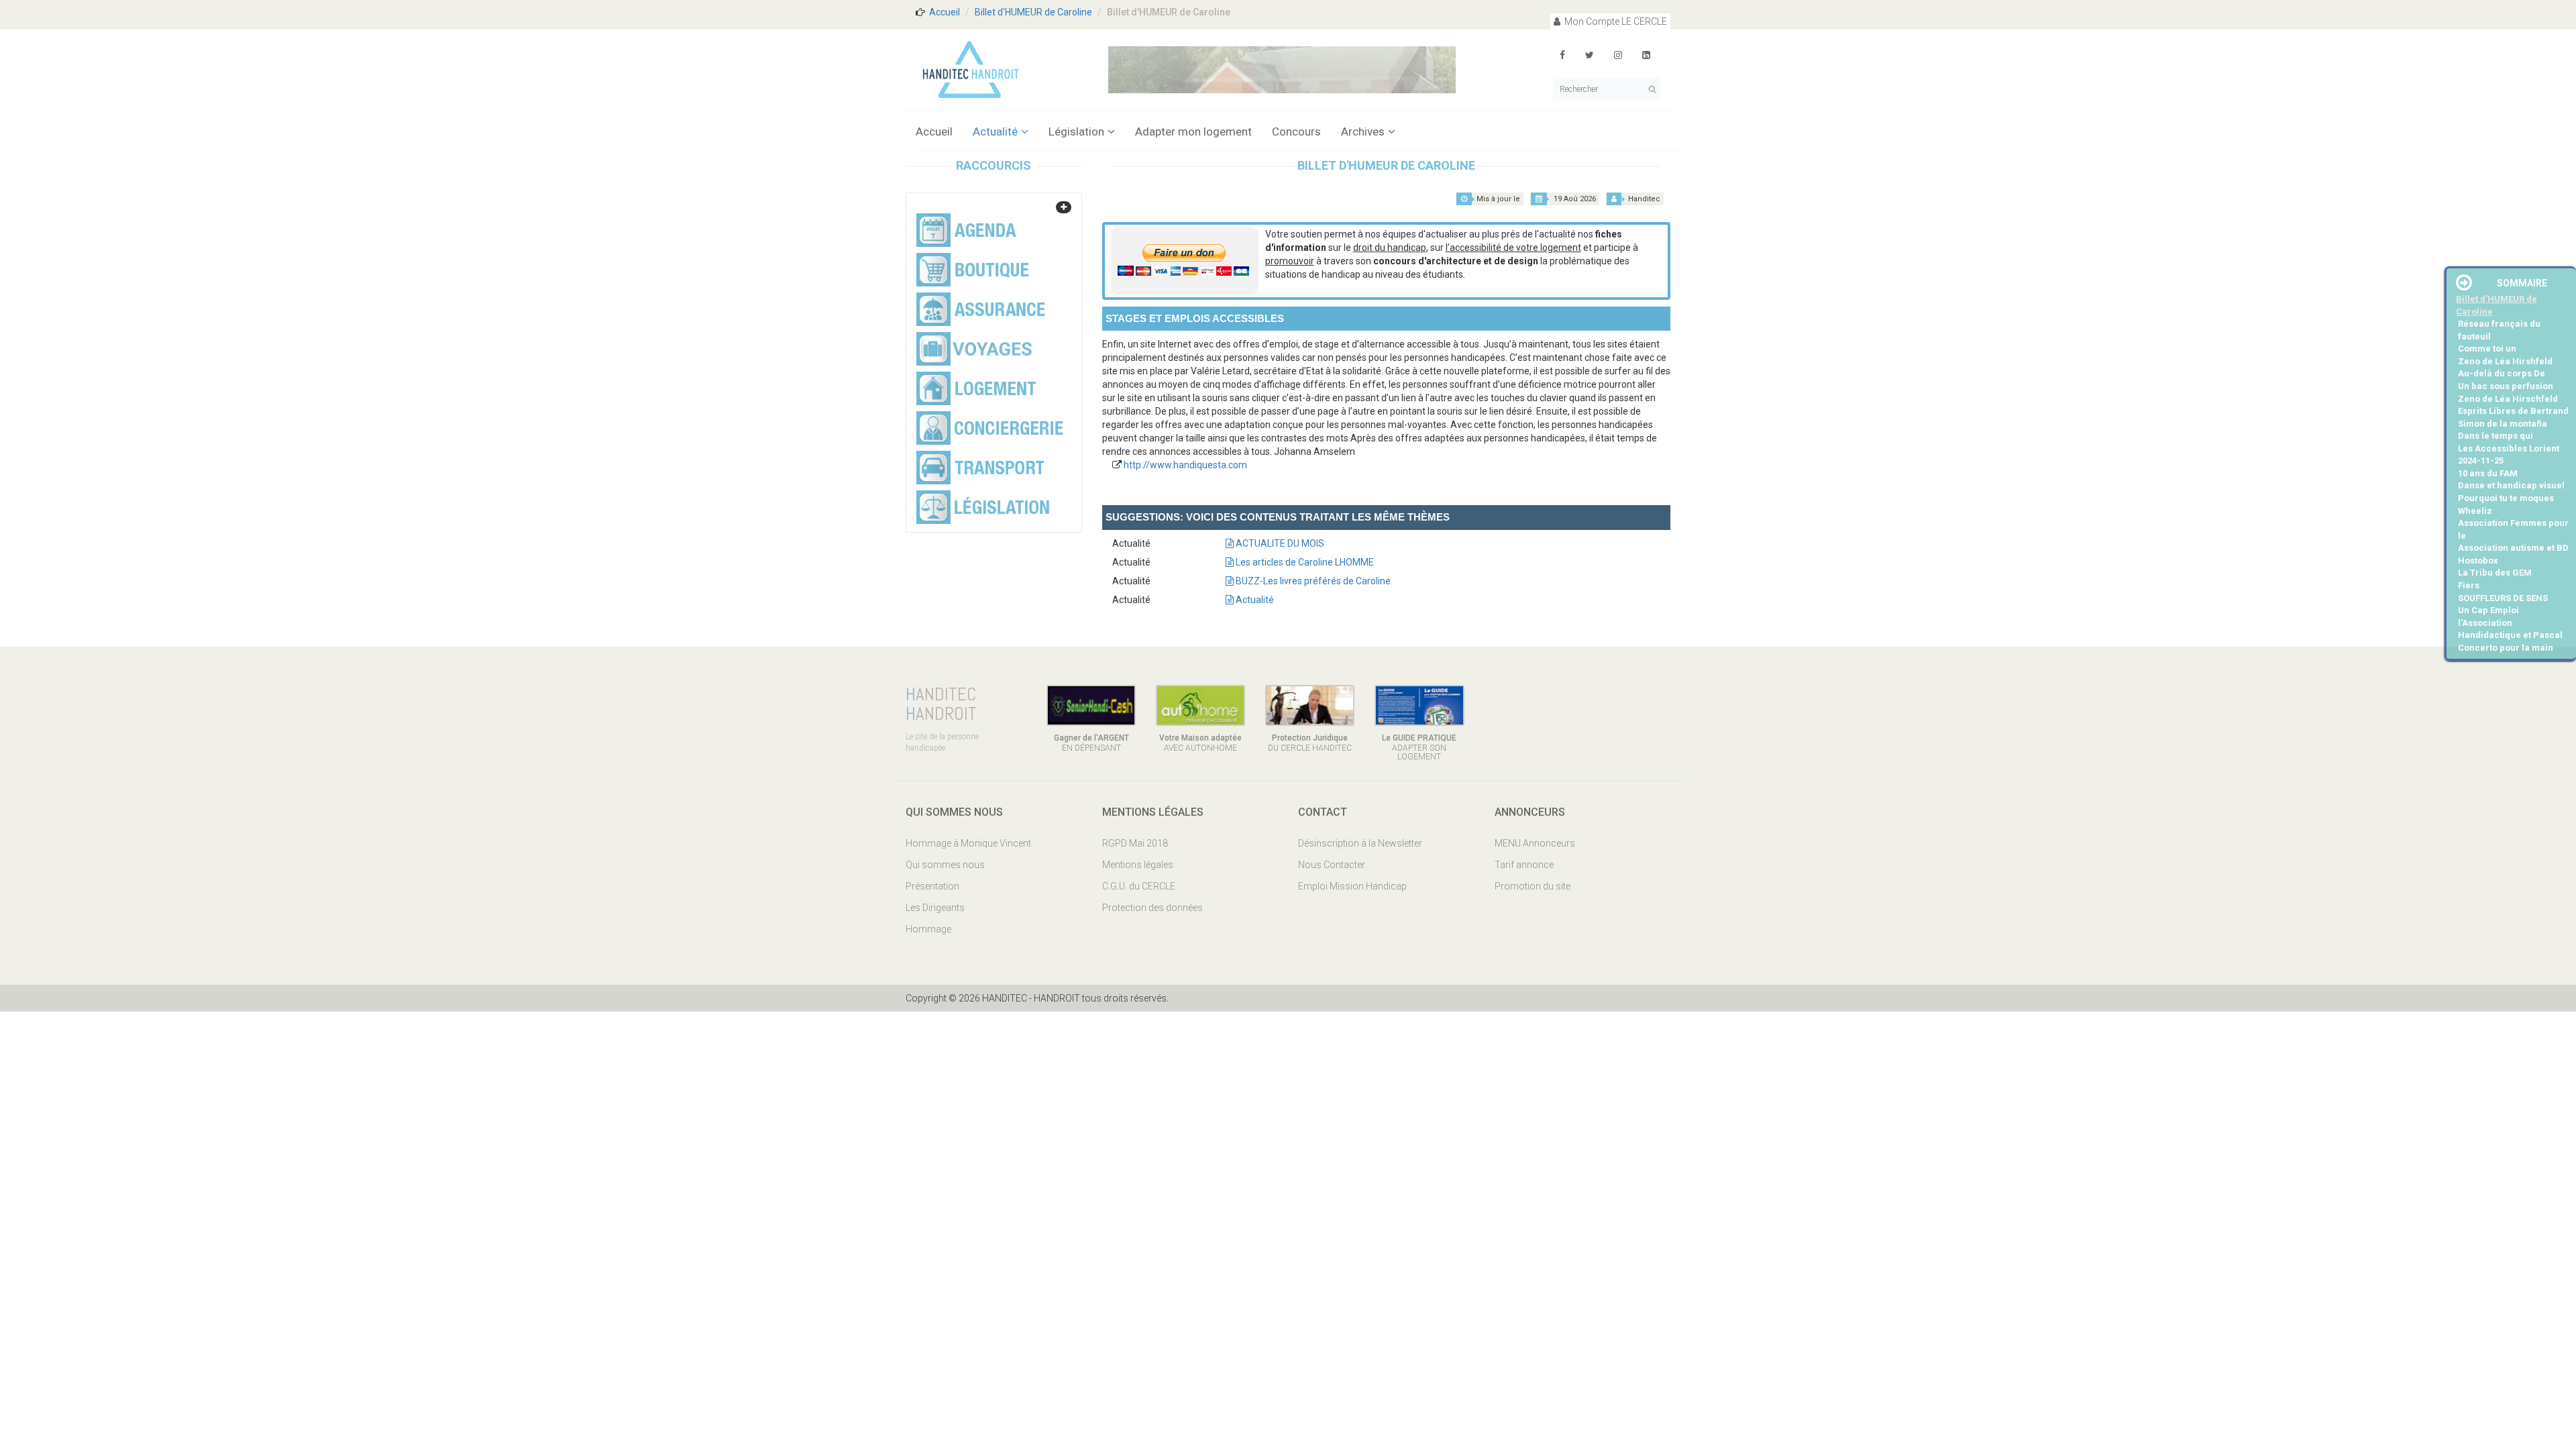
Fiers (2469, 585)
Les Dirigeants (935, 908)
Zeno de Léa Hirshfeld (2505, 361)
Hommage (928, 929)
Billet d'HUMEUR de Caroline (1033, 12)
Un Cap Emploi (2488, 610)
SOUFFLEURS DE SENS (2503, 598)
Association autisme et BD (2513, 548)
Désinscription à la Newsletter (1360, 843)
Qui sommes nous (945, 865)
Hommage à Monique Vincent (968, 843)
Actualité (995, 131)
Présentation (932, 886)
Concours (1296, 131)
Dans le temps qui (2495, 436)
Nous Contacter (1332, 865)
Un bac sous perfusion (2506, 386)
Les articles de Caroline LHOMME (1304, 562)
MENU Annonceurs (1535, 843)
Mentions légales (1138, 865)
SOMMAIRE (2522, 283)
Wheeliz (2475, 511)
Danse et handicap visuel (2511, 485)
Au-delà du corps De (2502, 373)
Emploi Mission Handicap (1352, 886)
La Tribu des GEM (2495, 573)
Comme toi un (2487, 348)
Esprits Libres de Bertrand (2513, 411)
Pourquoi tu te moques (2506, 498)
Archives (1363, 131)
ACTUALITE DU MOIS (1279, 543)
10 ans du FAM (2488, 473)
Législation (1076, 131)
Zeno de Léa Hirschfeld (2508, 399)
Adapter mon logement (1193, 131)
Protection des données (1152, 908)
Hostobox (2478, 560)
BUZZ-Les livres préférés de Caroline (1312, 581)
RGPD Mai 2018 (1135, 843)
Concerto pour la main (2506, 648)
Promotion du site (1533, 886)
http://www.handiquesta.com (1185, 465)
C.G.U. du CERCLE (1139, 886)
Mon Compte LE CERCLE (1615, 21)
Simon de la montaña (2503, 424)
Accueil (945, 12)
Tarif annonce (1524, 865)
